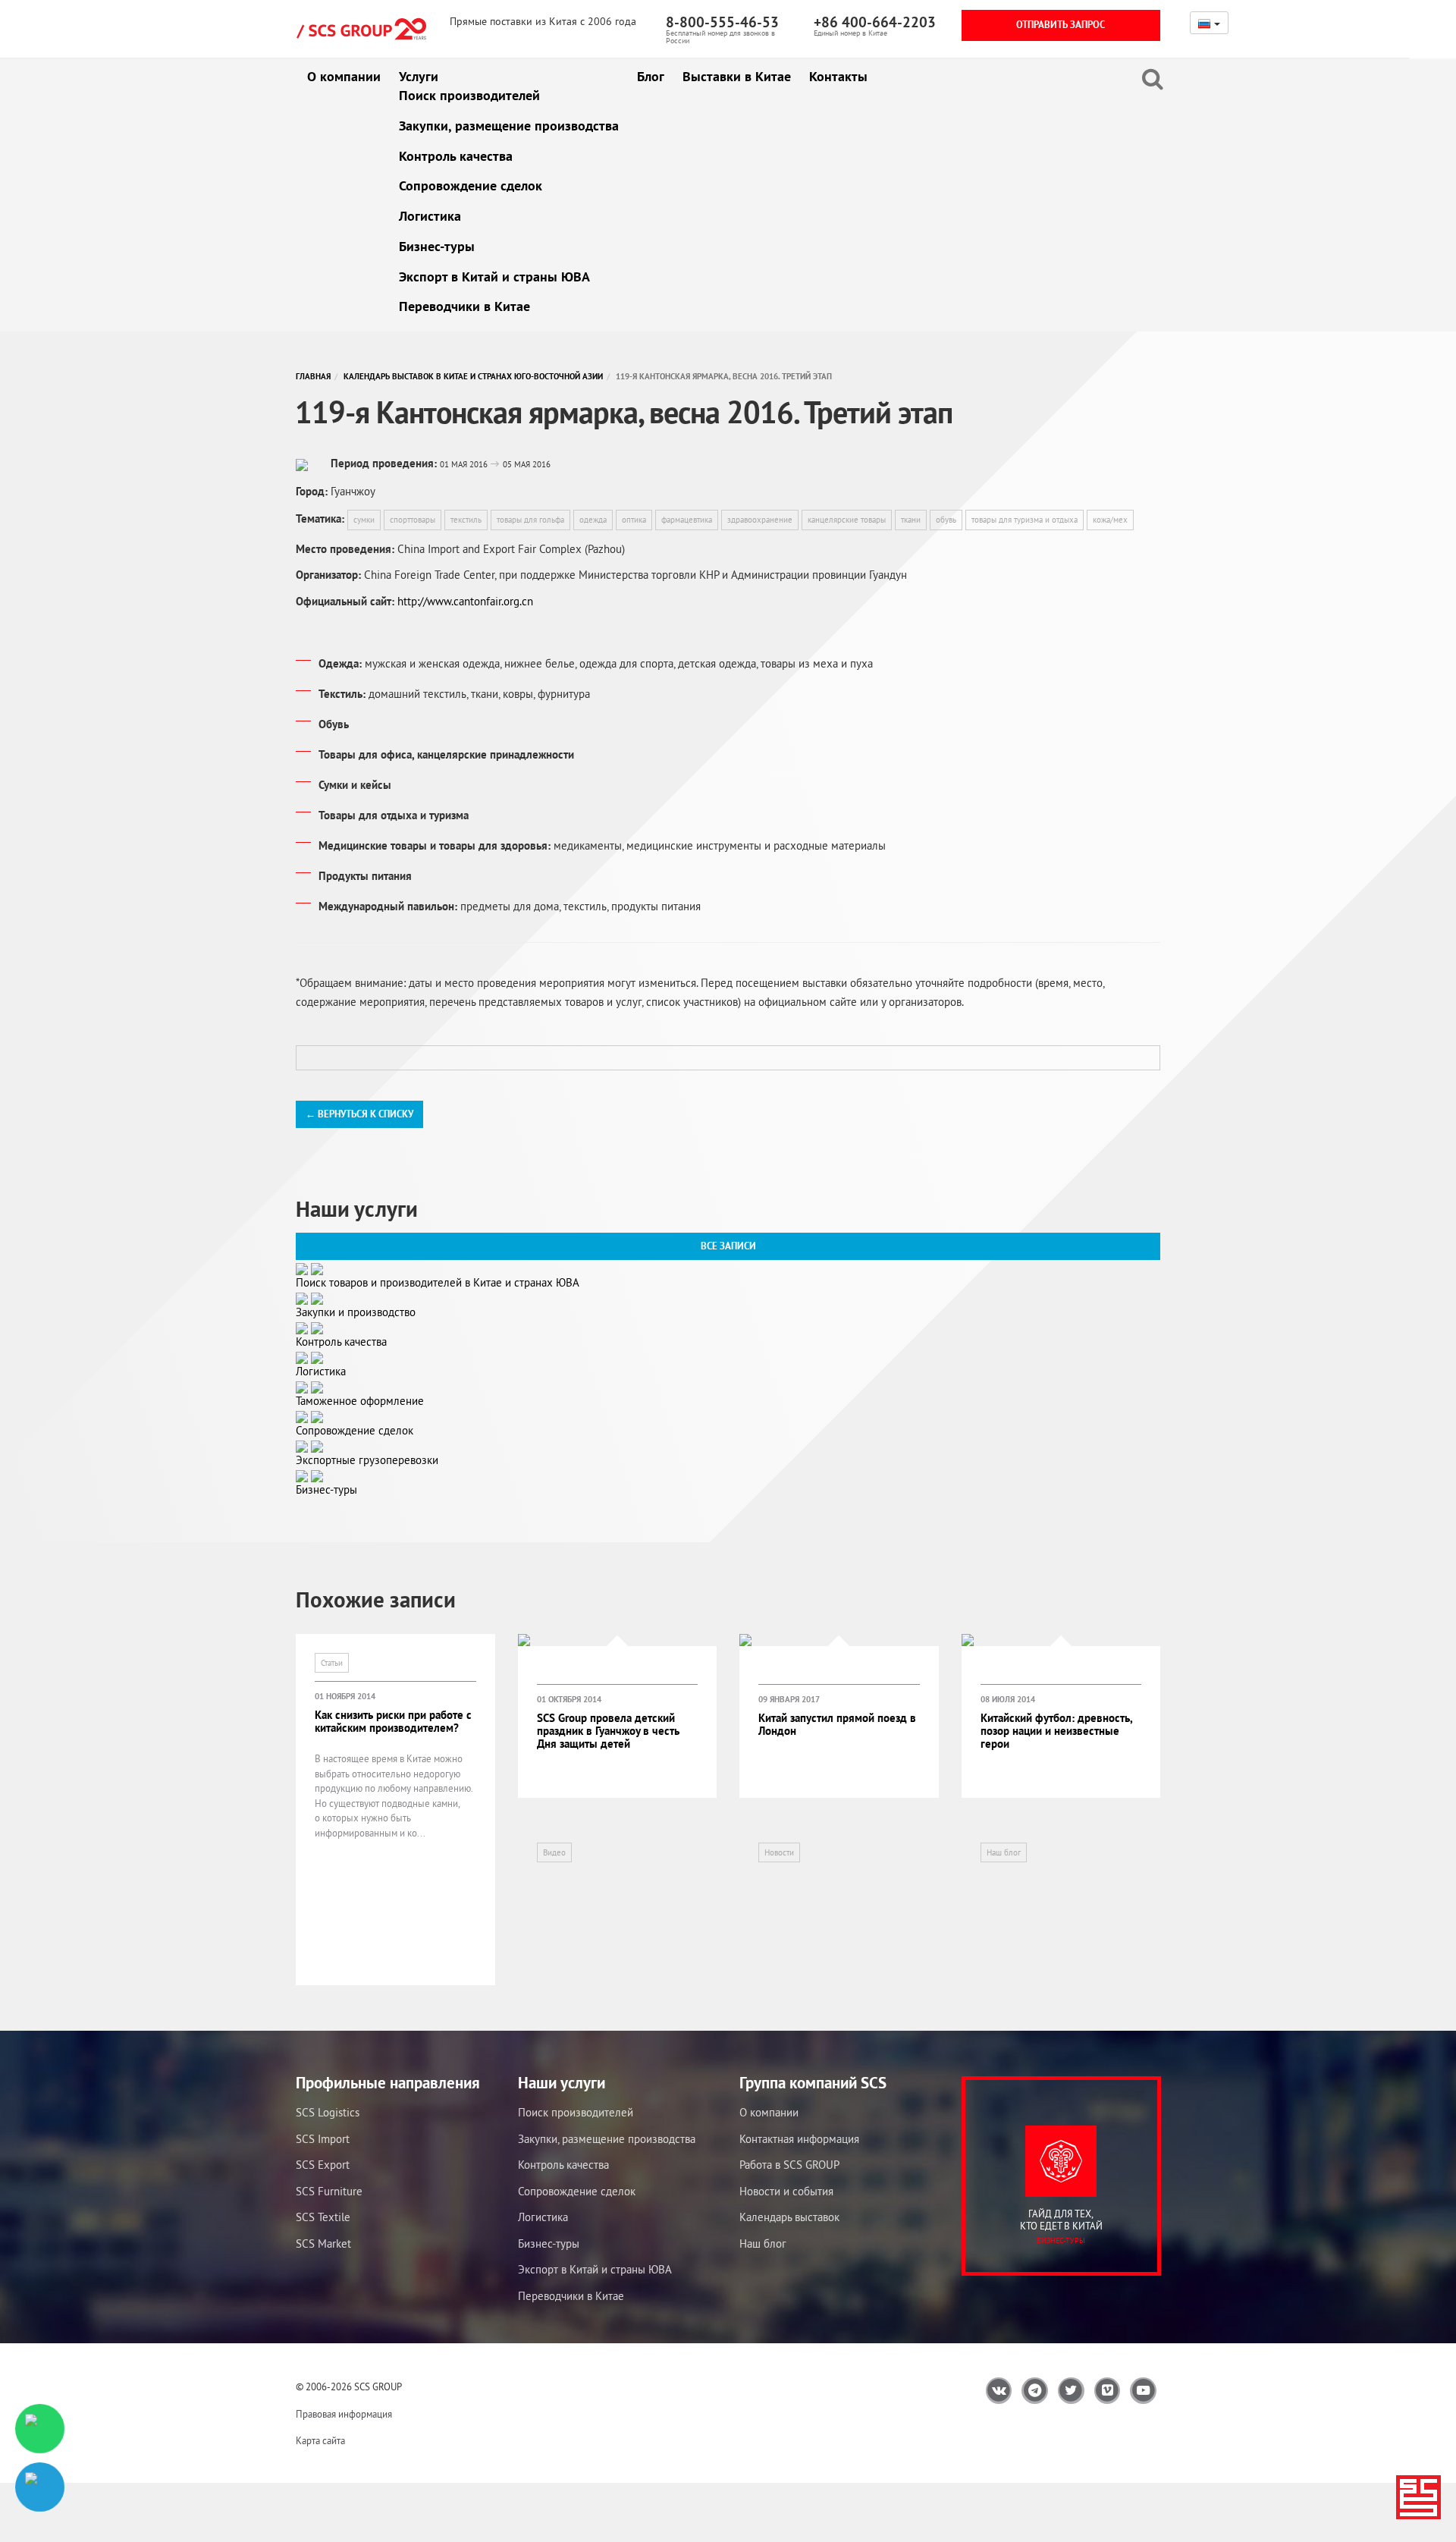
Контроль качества (456, 156)
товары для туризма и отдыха (1025, 520)
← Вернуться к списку (359, 1114)
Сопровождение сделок (471, 185)
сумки (364, 520)
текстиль (466, 520)
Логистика (430, 216)
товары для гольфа (530, 520)
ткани (911, 520)
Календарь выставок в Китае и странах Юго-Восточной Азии (473, 376)
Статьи (332, 1663)
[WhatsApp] (40, 2429)
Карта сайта (320, 2441)
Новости (779, 1852)
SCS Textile (323, 2217)
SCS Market (323, 2243)
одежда (593, 520)
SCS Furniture (329, 2191)
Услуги (419, 76)
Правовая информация (344, 2414)
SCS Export (323, 2165)
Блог (651, 76)
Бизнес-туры (437, 246)
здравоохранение (760, 520)
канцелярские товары (847, 520)
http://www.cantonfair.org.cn (465, 601)
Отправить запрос (1061, 25)
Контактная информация (799, 2139)
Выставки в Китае (737, 76)
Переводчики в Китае (464, 306)
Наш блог (1004, 1852)
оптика (634, 520)
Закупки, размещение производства (509, 126)
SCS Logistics (328, 2112)
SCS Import (323, 2139)
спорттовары (413, 520)
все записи (728, 1246)
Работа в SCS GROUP (789, 2165)
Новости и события (786, 2191)
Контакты (838, 76)
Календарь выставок (789, 2217)
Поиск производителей (469, 95)
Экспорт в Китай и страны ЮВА (494, 277)
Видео (554, 1852)
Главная (313, 376)
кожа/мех (1110, 520)
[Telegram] (40, 2487)
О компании (344, 76)
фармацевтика (687, 520)
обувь (946, 520)
